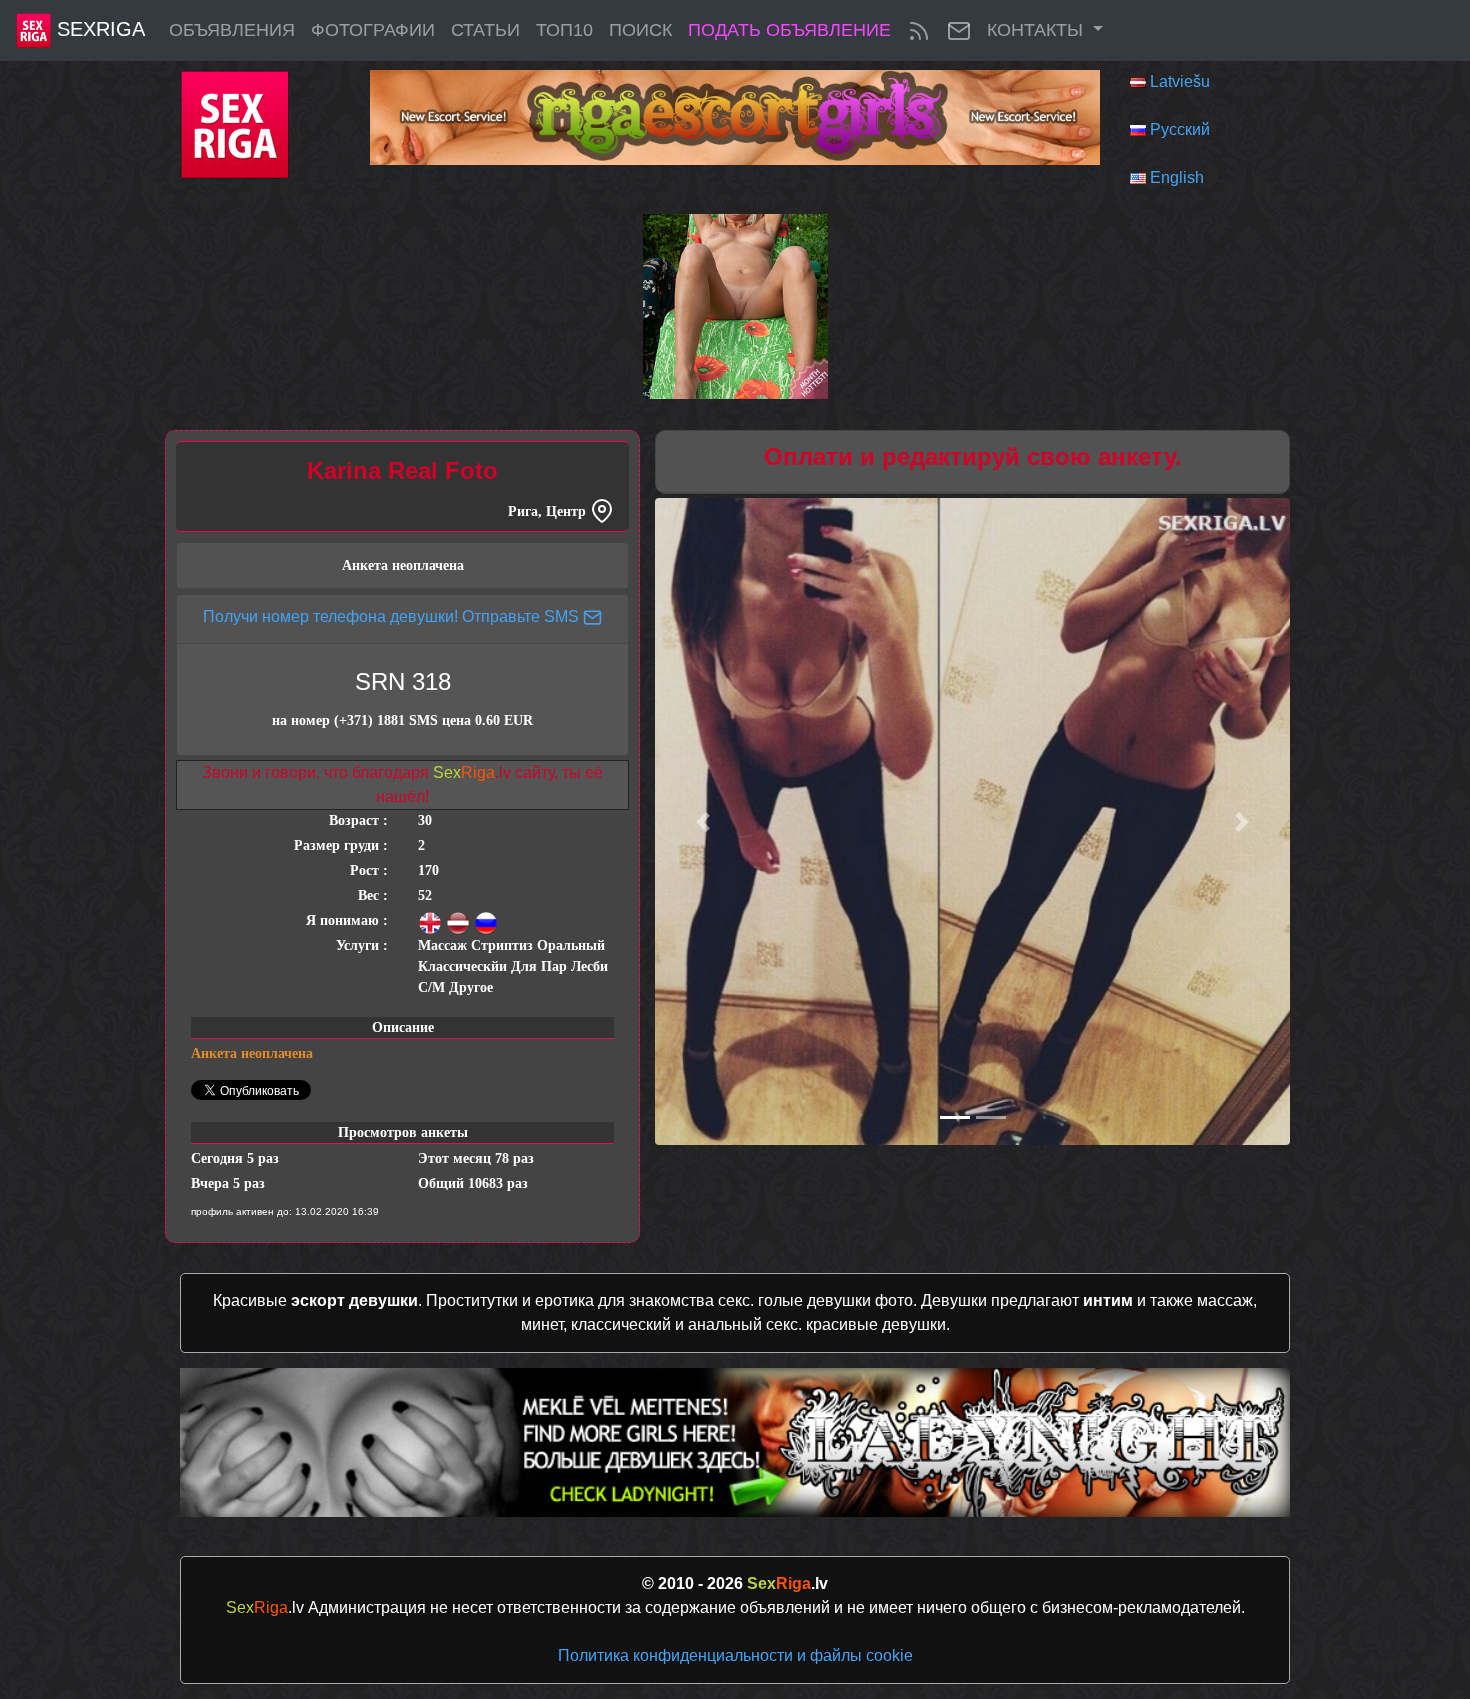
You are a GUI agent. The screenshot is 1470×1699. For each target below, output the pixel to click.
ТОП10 (564, 30)
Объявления (232, 30)
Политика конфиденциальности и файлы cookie (735, 1655)
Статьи (485, 30)
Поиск (640, 30)
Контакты (1037, 30)
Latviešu (1180, 81)
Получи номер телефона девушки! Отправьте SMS (393, 616)
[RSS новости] (919, 30)
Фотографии (373, 30)
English (1177, 177)
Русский (1180, 129)
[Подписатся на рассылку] (959, 30)
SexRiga (98, 29)
